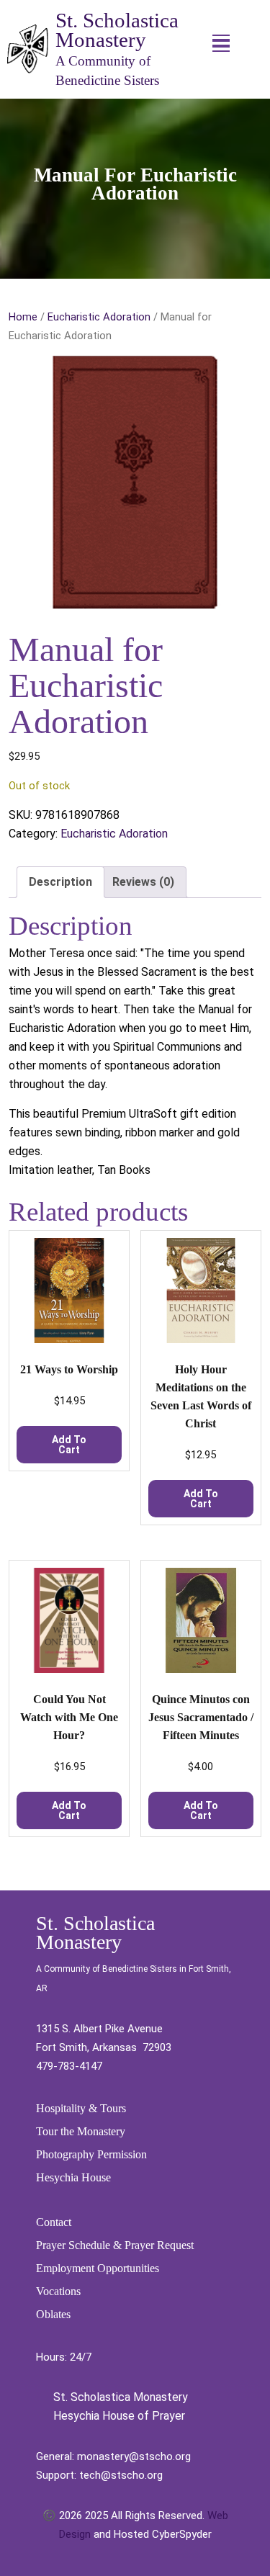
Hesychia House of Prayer (118, 2416)
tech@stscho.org (121, 2475)
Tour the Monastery (81, 2131)
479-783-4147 (69, 2066)
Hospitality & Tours (81, 2108)
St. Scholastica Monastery (117, 30)
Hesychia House (73, 2177)
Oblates (53, 2314)
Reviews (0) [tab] (143, 882)
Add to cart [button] (69, 1445)
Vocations (58, 2291)
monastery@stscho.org (134, 2456)
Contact (54, 2222)
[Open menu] (221, 43)
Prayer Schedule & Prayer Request (115, 2245)
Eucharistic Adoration (99, 317)
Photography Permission (91, 2154)
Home (23, 317)
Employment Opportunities (98, 2268)
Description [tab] (60, 882)
